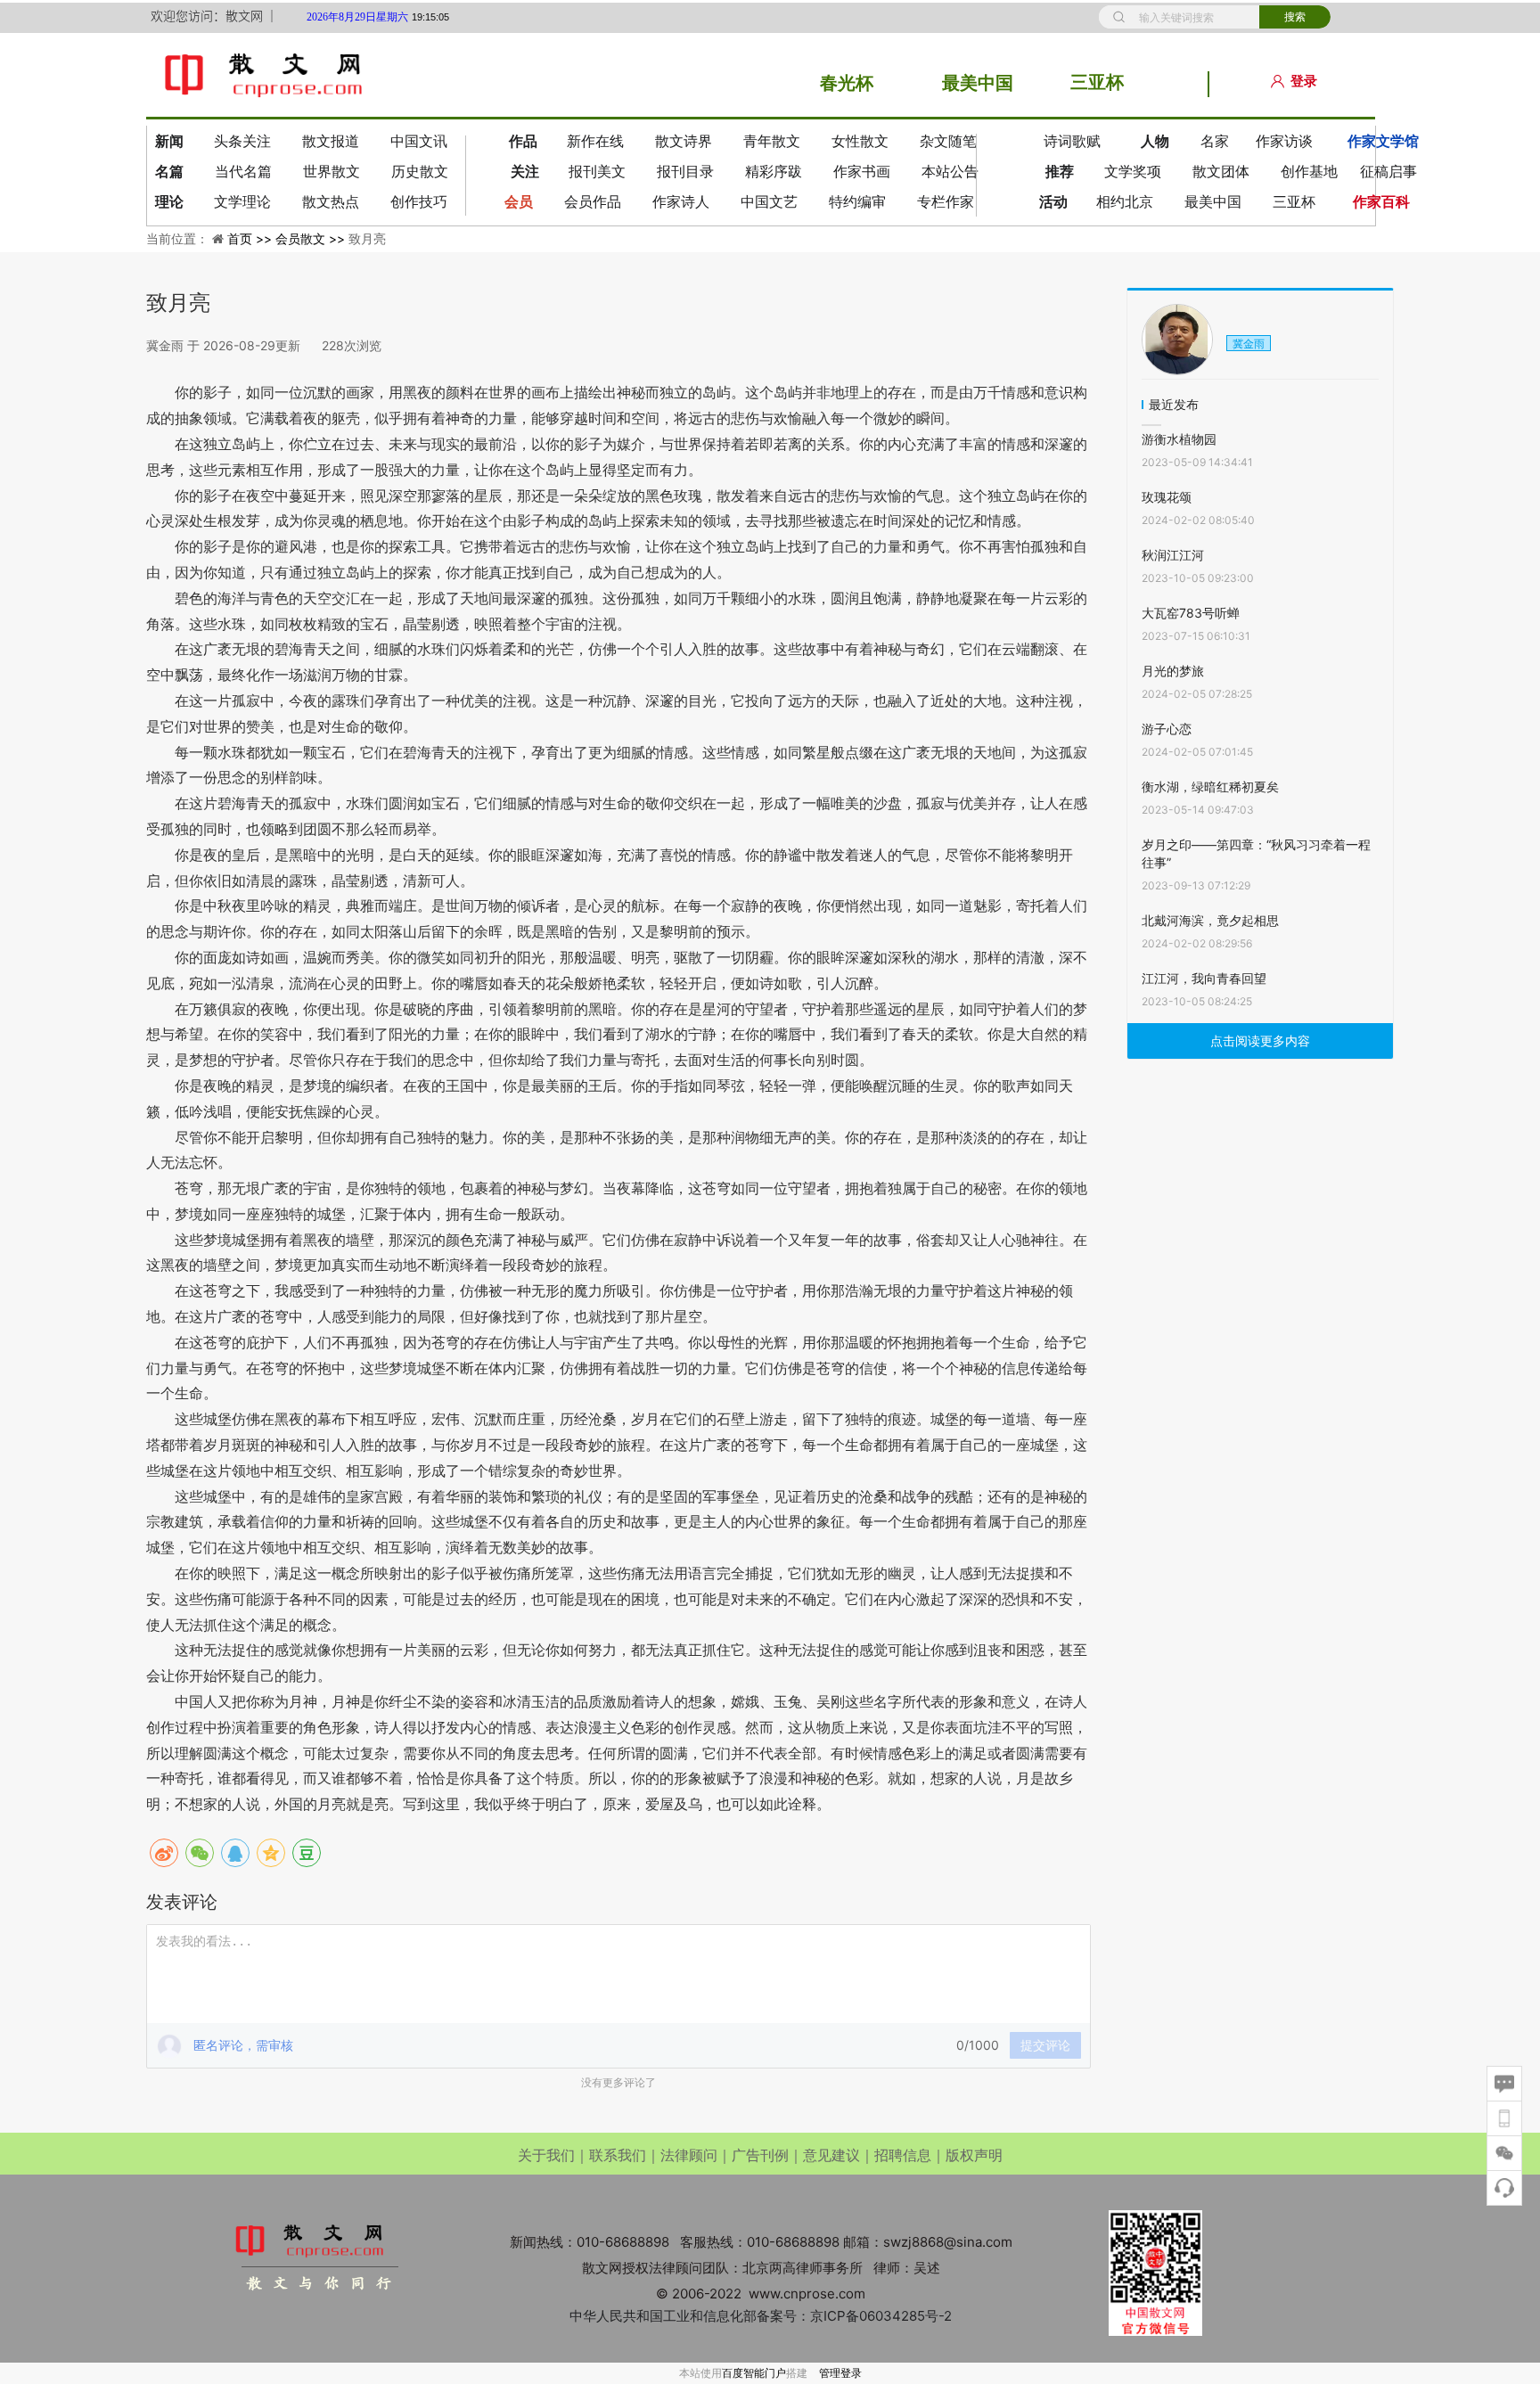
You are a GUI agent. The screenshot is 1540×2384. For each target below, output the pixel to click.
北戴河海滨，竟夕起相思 (1210, 920)
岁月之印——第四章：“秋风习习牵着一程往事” (1256, 853)
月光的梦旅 (1173, 671)
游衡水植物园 (1179, 439)
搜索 (1295, 17)
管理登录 (840, 2373)
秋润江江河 (1173, 555)
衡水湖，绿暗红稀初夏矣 (1210, 786)
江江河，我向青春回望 (1204, 978)
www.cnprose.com (807, 2294)
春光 (838, 83)
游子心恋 (1167, 729)
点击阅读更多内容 (1260, 1040)
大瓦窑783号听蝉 (1191, 613)
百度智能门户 (754, 2373)
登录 (1304, 81)
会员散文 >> (312, 238)
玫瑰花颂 (1167, 497)
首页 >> (251, 238)
